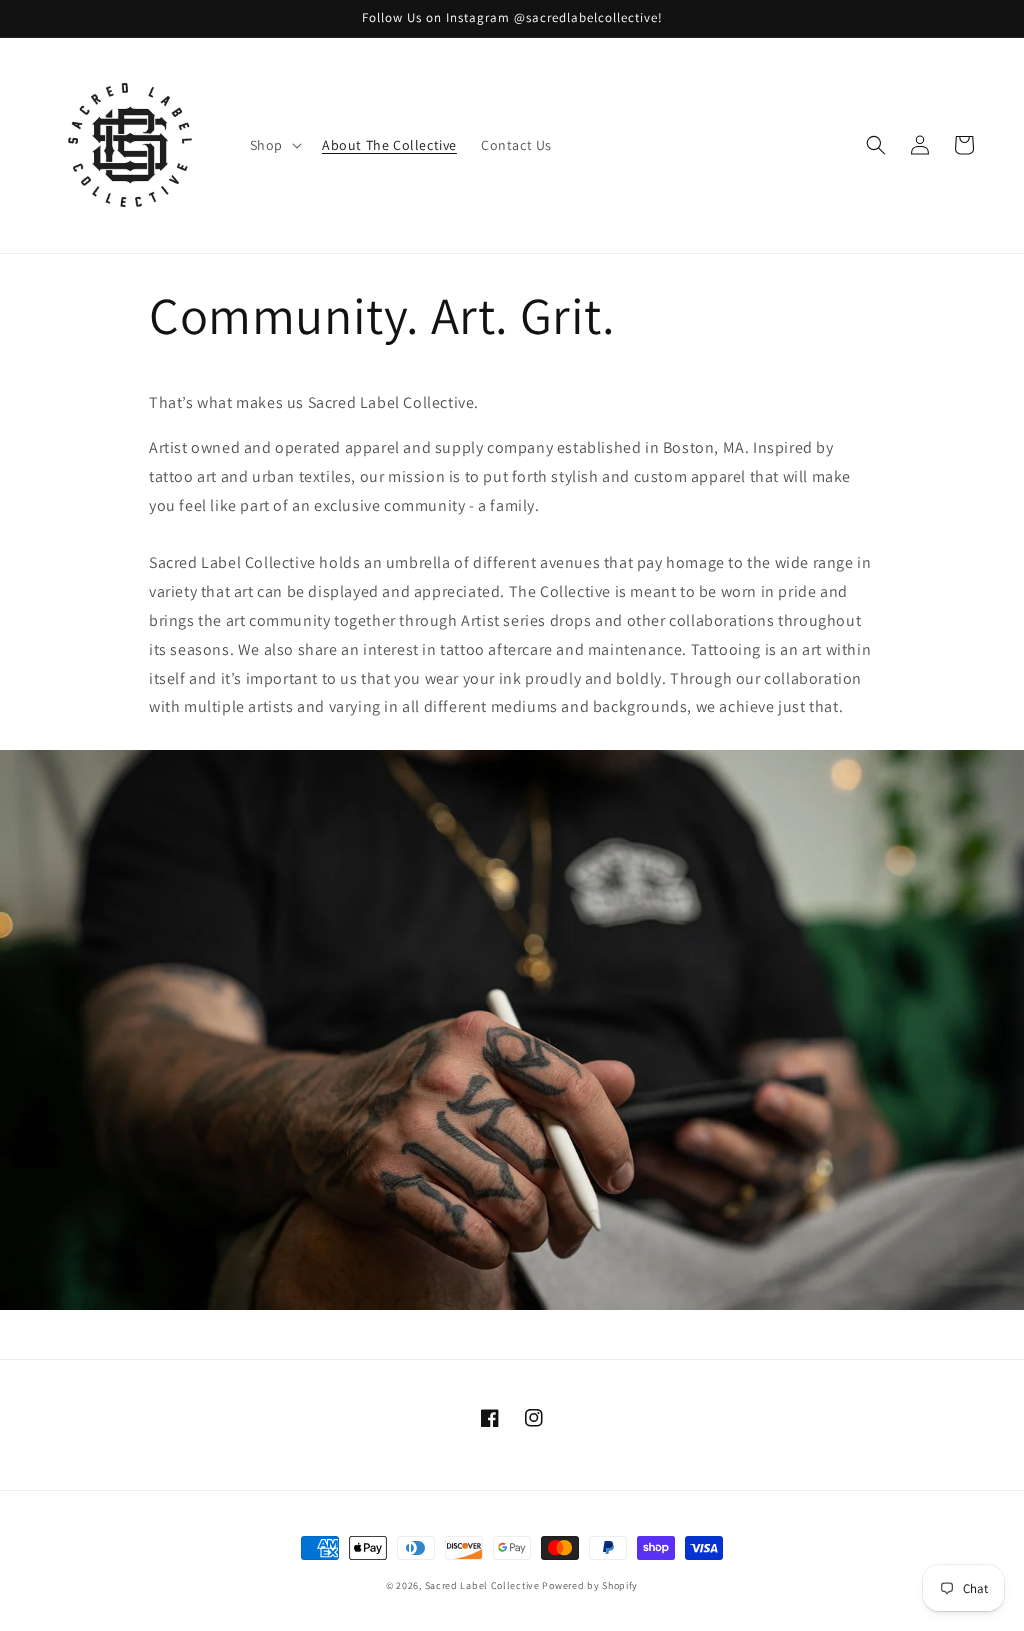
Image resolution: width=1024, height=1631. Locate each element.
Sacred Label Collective (482, 1585)
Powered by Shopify (590, 1585)
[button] (274, 145)
